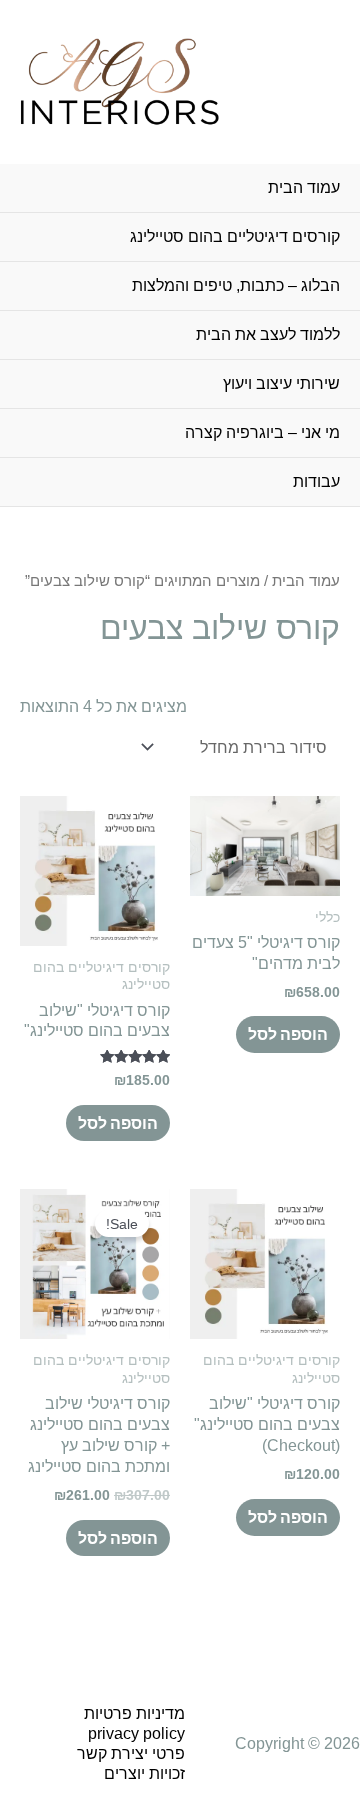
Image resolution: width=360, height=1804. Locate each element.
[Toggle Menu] (35, 312)
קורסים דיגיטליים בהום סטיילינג (235, 236)
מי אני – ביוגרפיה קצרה (262, 432)
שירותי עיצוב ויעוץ (281, 383)
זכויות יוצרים (144, 1773)
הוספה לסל (288, 1034)
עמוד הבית (304, 187)
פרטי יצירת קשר (131, 1753)
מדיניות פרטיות (134, 1713)
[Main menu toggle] (340, 81)
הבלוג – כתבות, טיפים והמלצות (236, 285)
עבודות (316, 481)
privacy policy (136, 1733)
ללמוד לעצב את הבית (268, 334)
